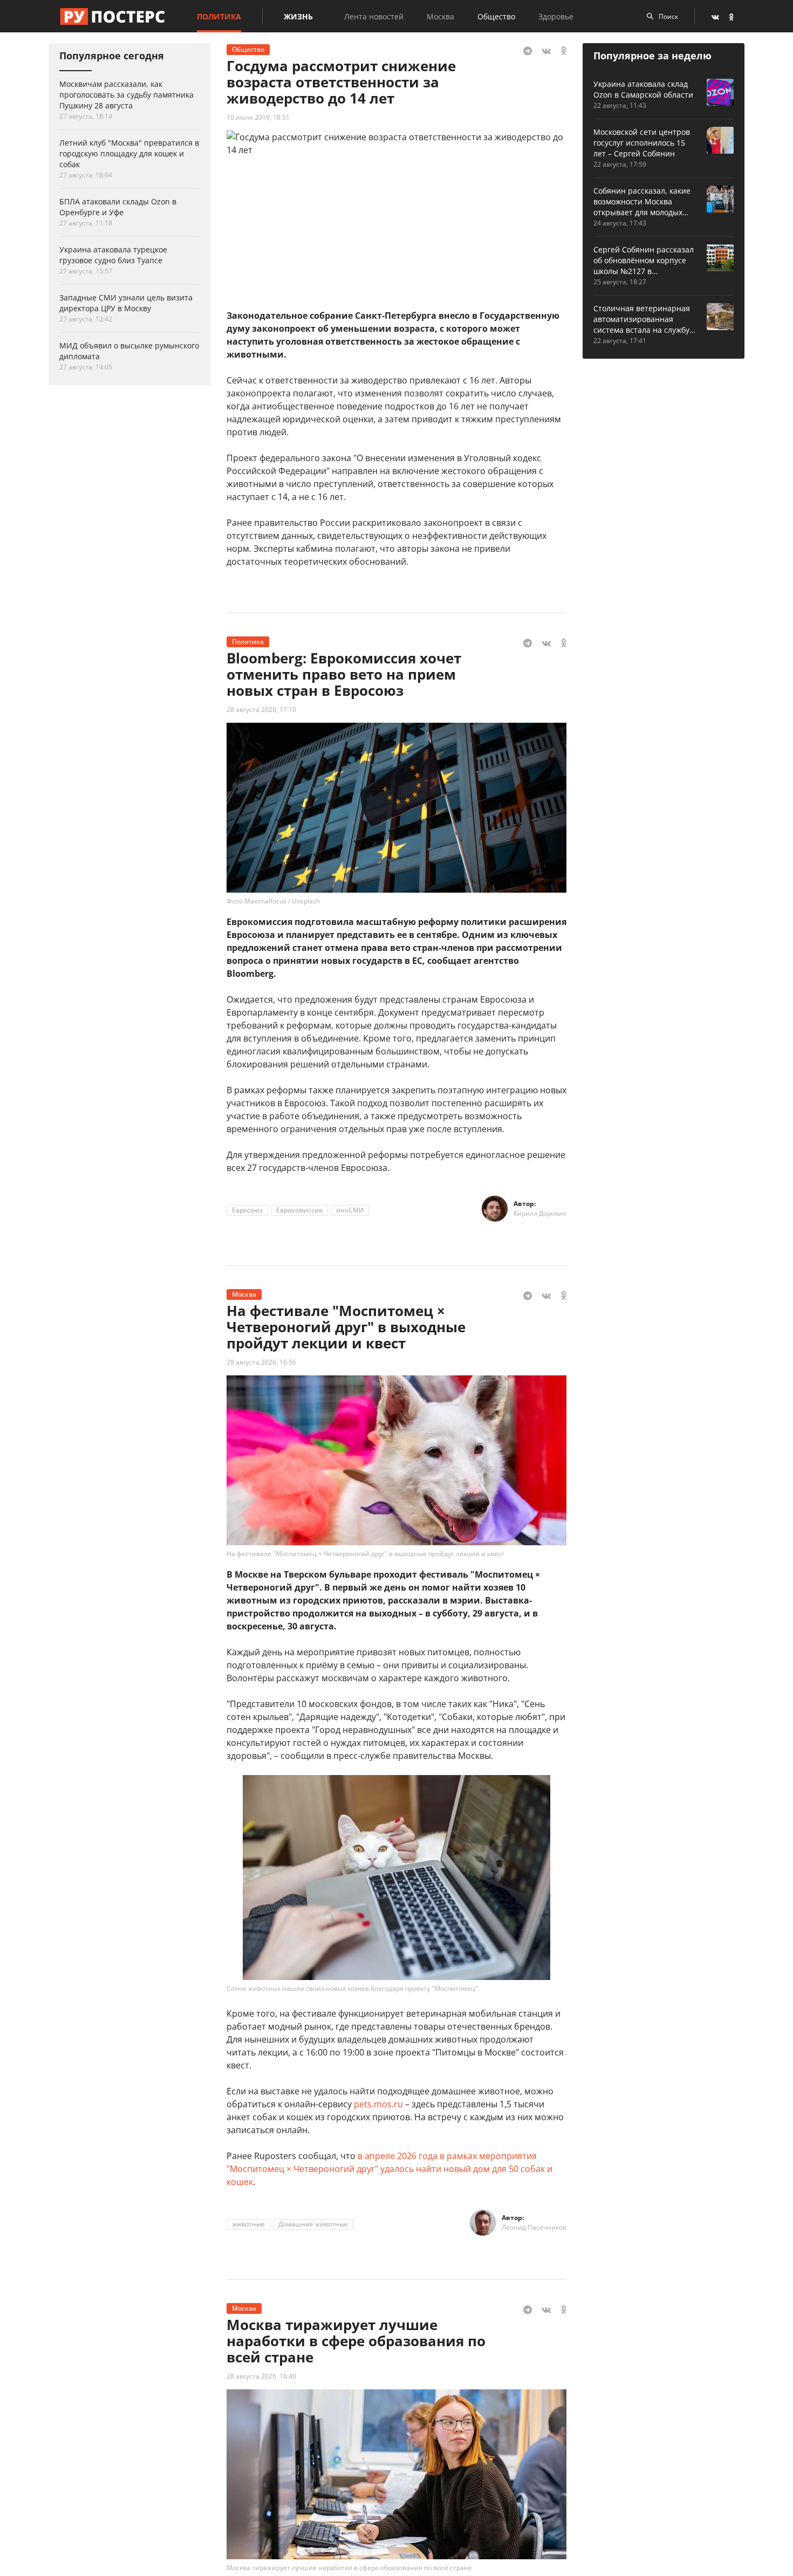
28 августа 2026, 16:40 (261, 2376)
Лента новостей (374, 16)
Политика (219, 16)
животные (248, 2224)
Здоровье (556, 16)
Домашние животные (313, 2224)
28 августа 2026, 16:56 (261, 1362)
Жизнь (298, 16)
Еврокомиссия (299, 1210)
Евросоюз (247, 1210)
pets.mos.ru (378, 2104)
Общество (496, 16)
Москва (440, 16)
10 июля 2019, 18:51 (258, 117)
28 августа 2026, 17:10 (261, 710)
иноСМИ (350, 1210)
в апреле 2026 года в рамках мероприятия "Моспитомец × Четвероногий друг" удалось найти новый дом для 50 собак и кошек (389, 2169)
